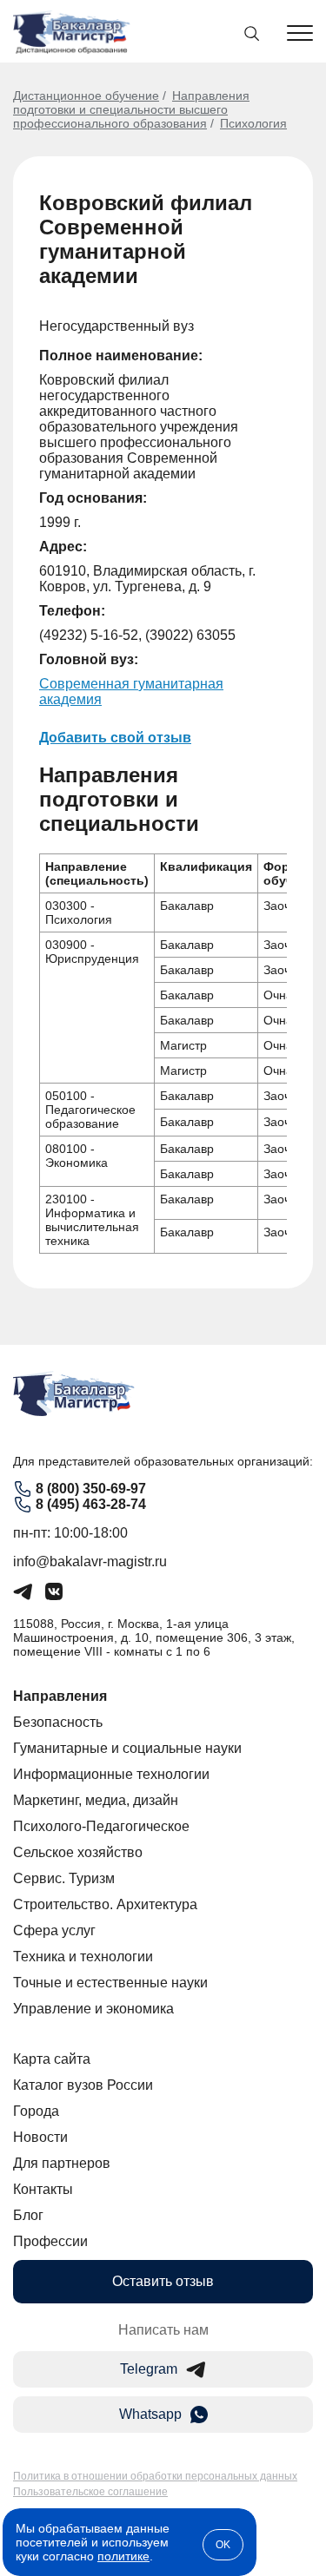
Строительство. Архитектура (105, 1904)
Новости (40, 2137)
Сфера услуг (54, 1930)
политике (123, 2556)
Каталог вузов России (83, 2085)
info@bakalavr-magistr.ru (90, 1561)
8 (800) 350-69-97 (91, 1489)
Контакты (43, 2189)
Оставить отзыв (163, 2281)
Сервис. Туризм (64, 1878)
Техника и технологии (83, 1957)
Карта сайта (52, 2059)
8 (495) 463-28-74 (91, 1504)
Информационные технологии (111, 1774)
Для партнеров (62, 2163)
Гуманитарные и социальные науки (127, 1748)
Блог (28, 2215)
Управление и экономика (93, 2009)
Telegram (149, 2369)
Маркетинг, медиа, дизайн (96, 1800)
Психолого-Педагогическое (101, 1826)
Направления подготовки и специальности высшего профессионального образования (131, 109)
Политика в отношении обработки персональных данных (155, 2476)
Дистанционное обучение (86, 96)
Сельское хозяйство (78, 1852)
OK (223, 2545)
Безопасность (58, 1722)
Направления (60, 1696)
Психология (253, 123)
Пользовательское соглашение (90, 2492)
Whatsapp (150, 2414)
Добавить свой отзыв (115, 738)
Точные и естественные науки (110, 1983)
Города (36, 2111)
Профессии (50, 2241)
